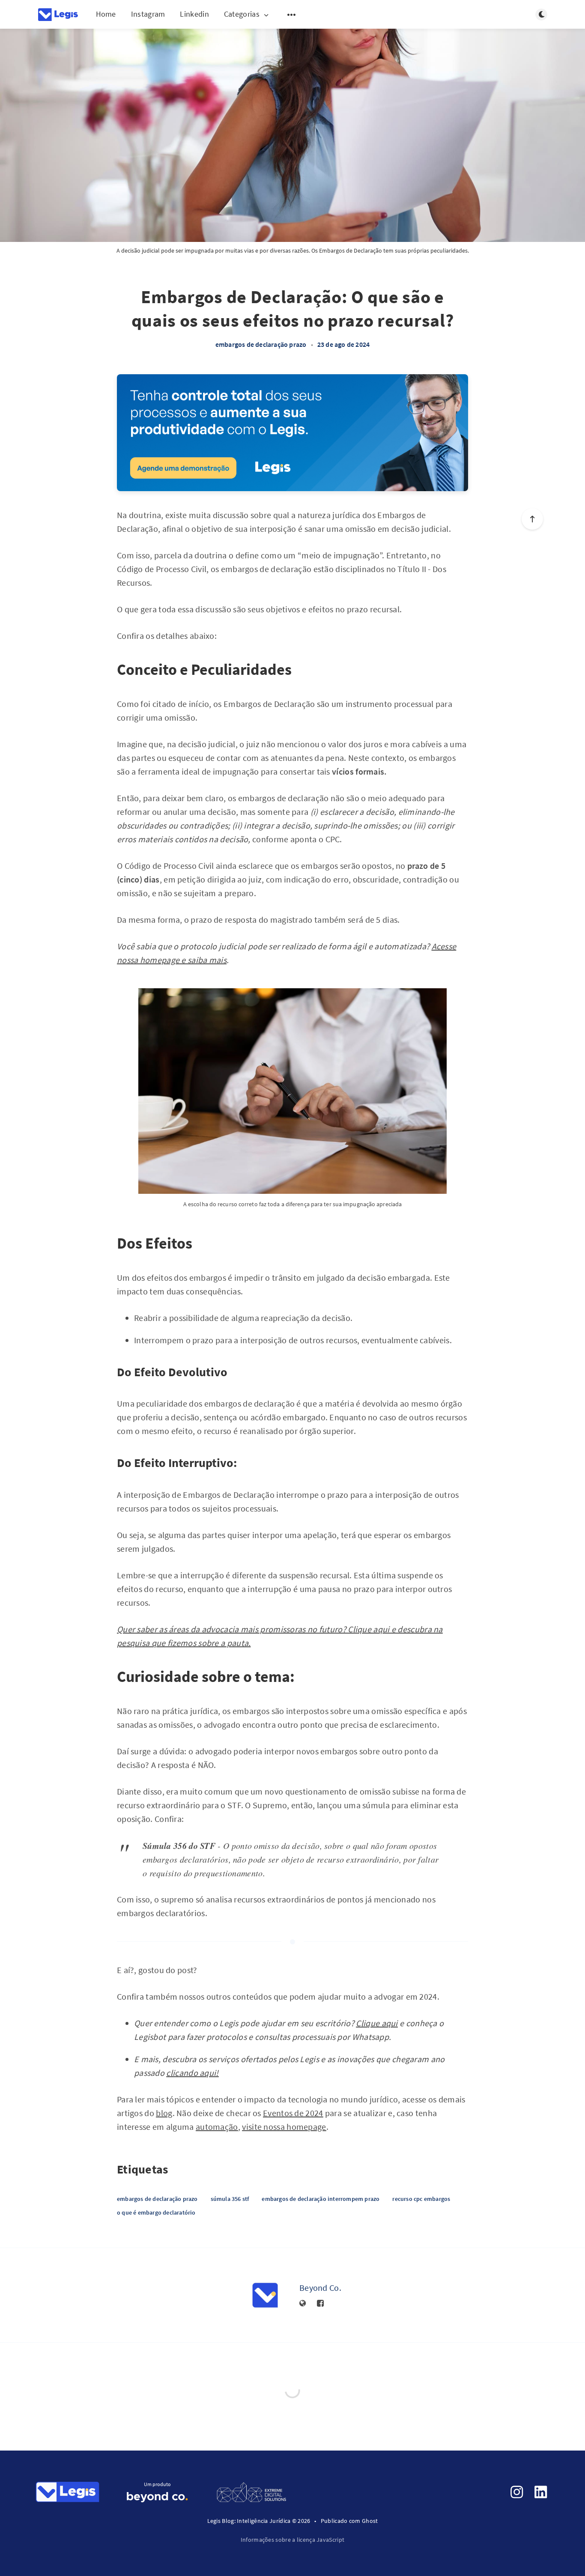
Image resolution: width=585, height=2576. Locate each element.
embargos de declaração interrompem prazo (321, 2199)
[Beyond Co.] (265, 2295)
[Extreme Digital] (251, 2491)
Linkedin (194, 14)
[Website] (303, 2304)
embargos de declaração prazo (261, 344)
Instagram (148, 14)
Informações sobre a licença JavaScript (292, 2540)
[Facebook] (320, 2304)
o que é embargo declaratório (156, 2212)
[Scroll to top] (532, 519)
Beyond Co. (320, 2288)
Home (106, 14)
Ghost (370, 2521)
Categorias (242, 14)
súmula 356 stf (230, 2199)
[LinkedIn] (541, 2492)
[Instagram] (517, 2492)
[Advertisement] (292, 433)
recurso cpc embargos (421, 2199)
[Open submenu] (292, 15)
